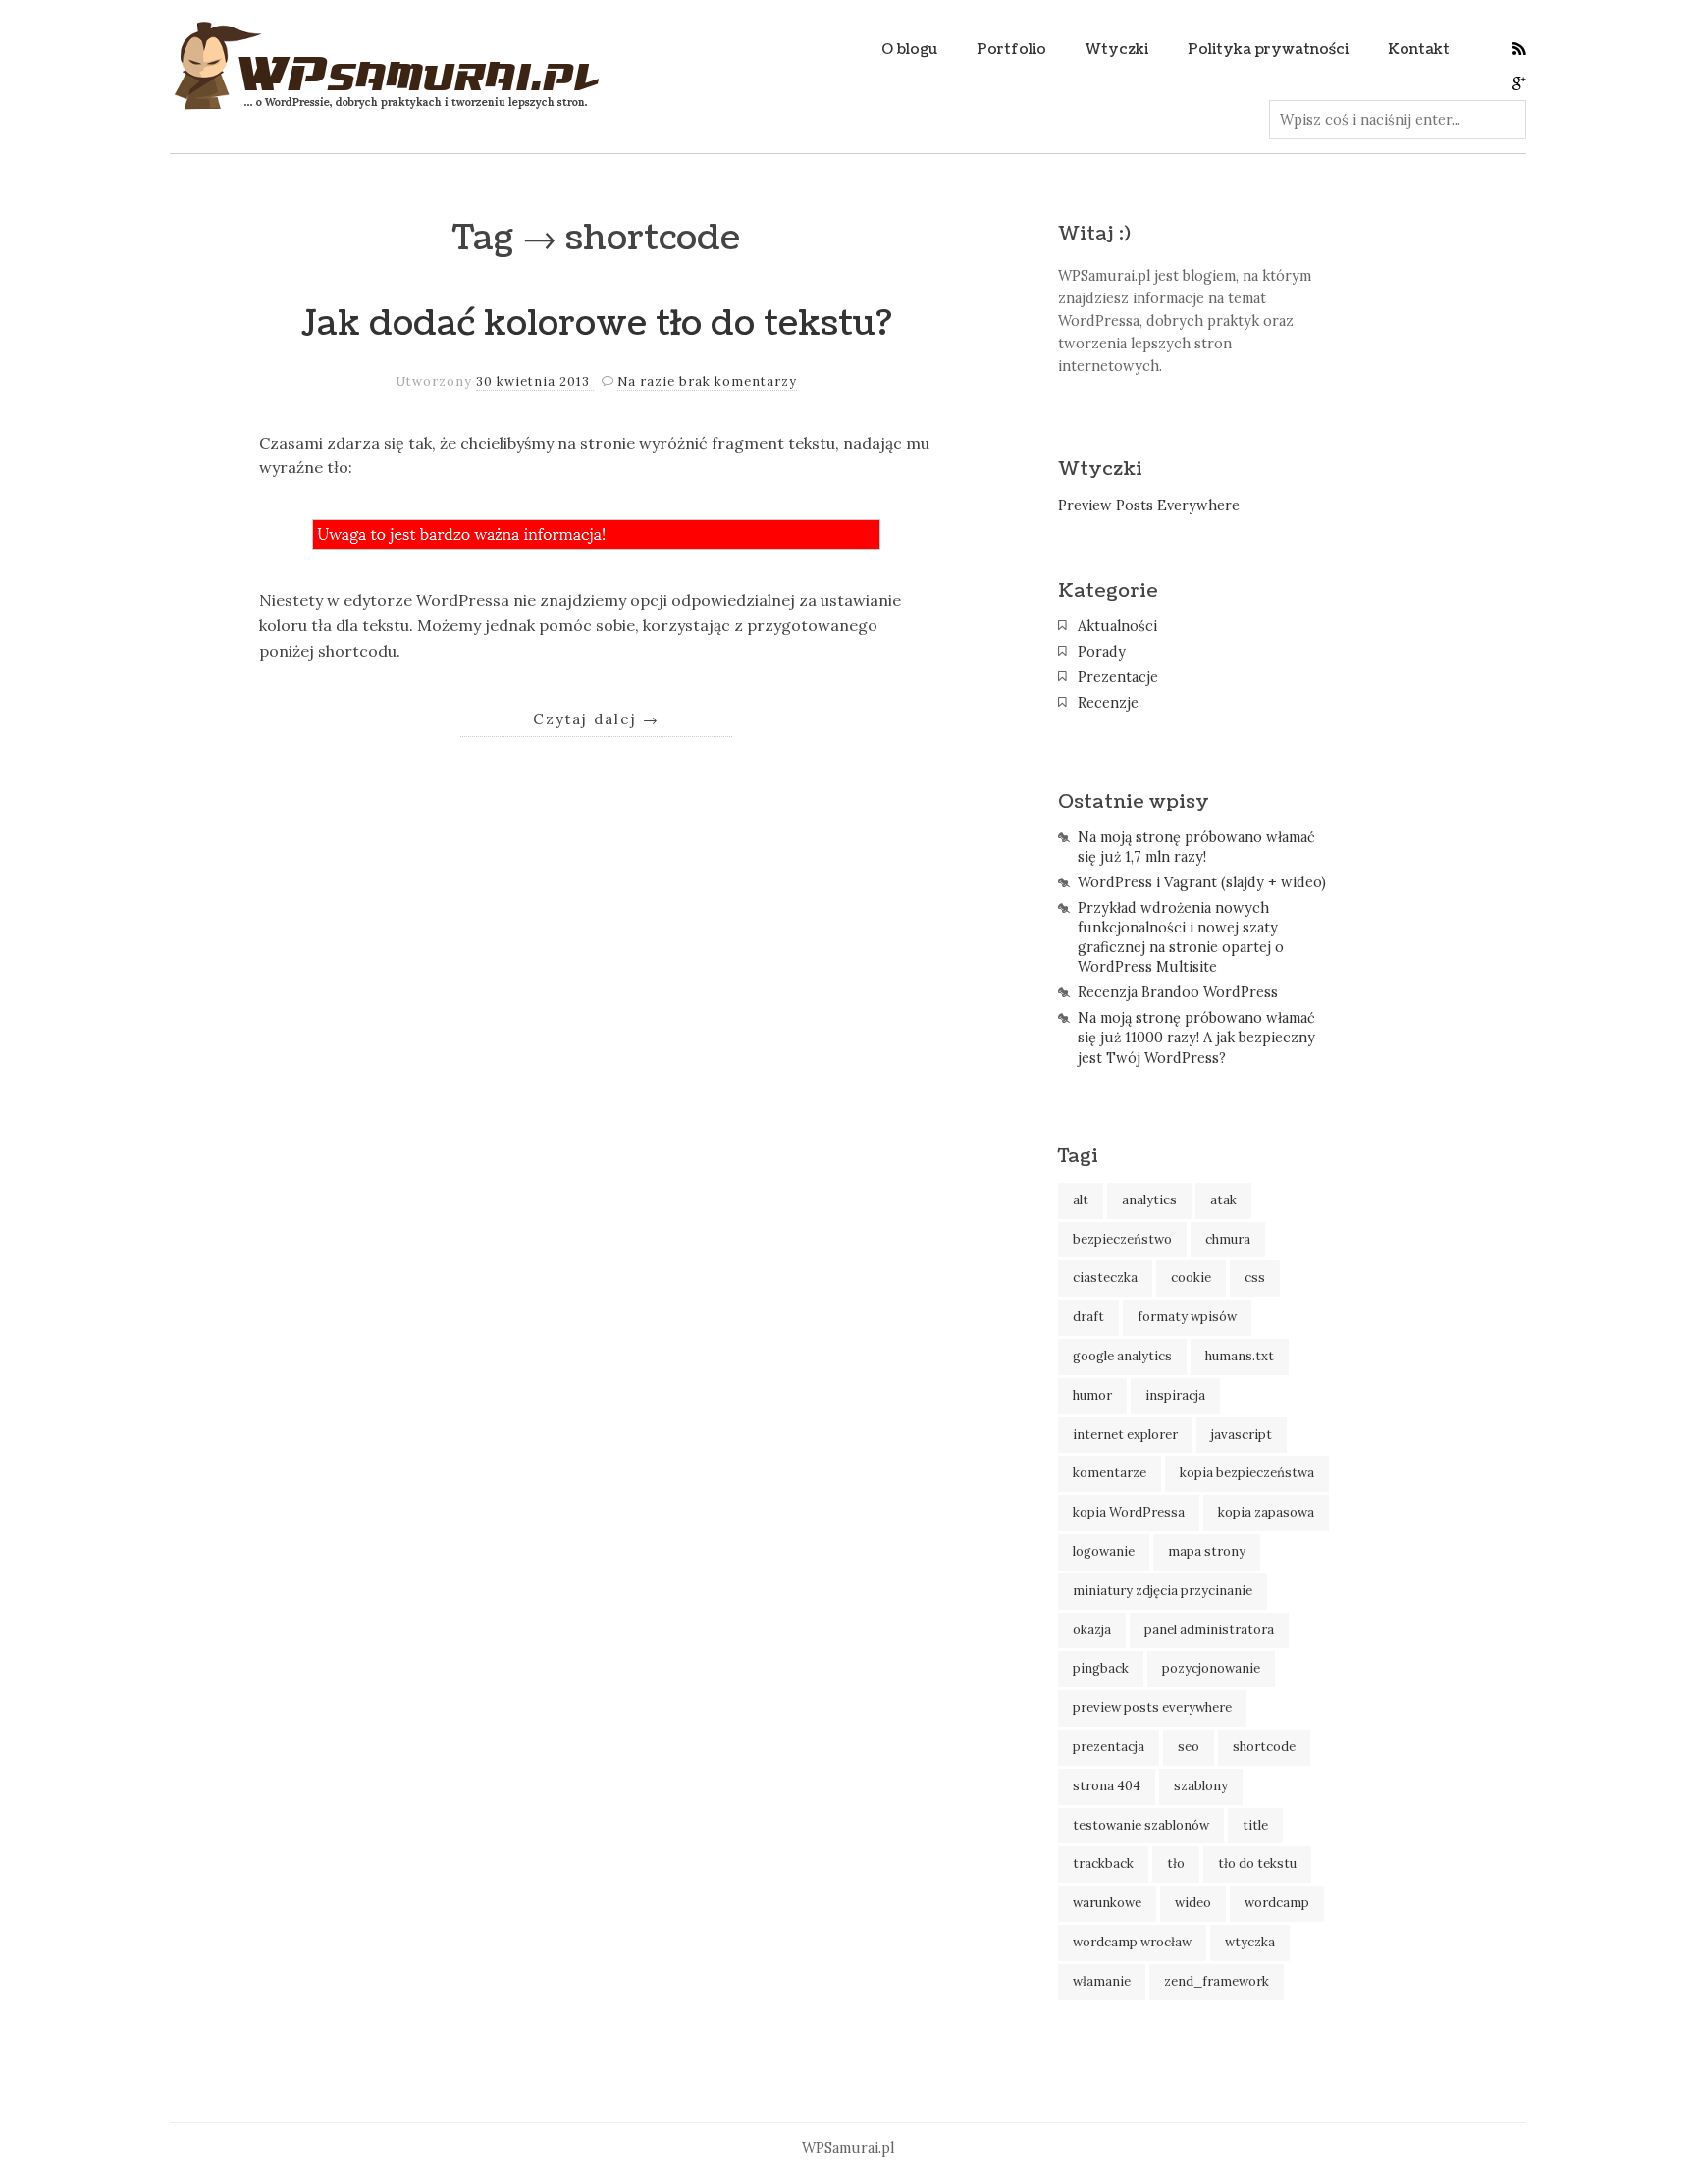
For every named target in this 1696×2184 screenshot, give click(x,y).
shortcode (1264, 1747)
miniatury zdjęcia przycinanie (1163, 1591)
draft (1088, 1317)
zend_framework (1217, 1981)
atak (1223, 1200)
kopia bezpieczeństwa (1247, 1473)
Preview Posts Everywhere (1149, 506)
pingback (1101, 1668)
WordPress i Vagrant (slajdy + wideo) (1202, 882)
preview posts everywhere (1152, 1707)
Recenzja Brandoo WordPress (1178, 992)
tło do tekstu (1257, 1864)
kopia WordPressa (1129, 1512)
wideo (1193, 1903)
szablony (1201, 1786)
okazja (1092, 1630)
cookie (1191, 1278)
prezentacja (1109, 1747)
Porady (1102, 652)
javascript (1242, 1435)
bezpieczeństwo (1122, 1239)
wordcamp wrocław (1132, 1942)
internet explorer (1125, 1435)
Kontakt (1419, 49)
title (1255, 1825)
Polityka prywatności (1268, 49)
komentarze (1110, 1473)
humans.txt (1240, 1356)
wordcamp (1277, 1903)
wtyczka (1250, 1942)
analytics (1149, 1200)
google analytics (1122, 1356)
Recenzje (1108, 703)
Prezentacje (1118, 677)
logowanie (1104, 1551)
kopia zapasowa (1266, 1512)
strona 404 (1107, 1786)
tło (1176, 1864)
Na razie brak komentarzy (707, 381)
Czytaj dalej (596, 719)
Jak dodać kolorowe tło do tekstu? (597, 323)
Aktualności (1117, 626)
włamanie (1102, 1981)
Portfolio (1011, 49)
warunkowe (1107, 1903)
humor (1092, 1395)
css (1255, 1278)
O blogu (909, 49)
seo (1189, 1747)
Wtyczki (1117, 49)
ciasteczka (1105, 1278)
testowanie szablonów (1141, 1825)
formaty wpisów (1187, 1317)
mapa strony (1207, 1551)
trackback (1103, 1864)
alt (1081, 1200)
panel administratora (1209, 1630)
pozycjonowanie (1211, 1668)
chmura (1228, 1239)
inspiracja (1175, 1395)
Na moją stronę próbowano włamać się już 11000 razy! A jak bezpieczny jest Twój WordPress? (1196, 1038)
